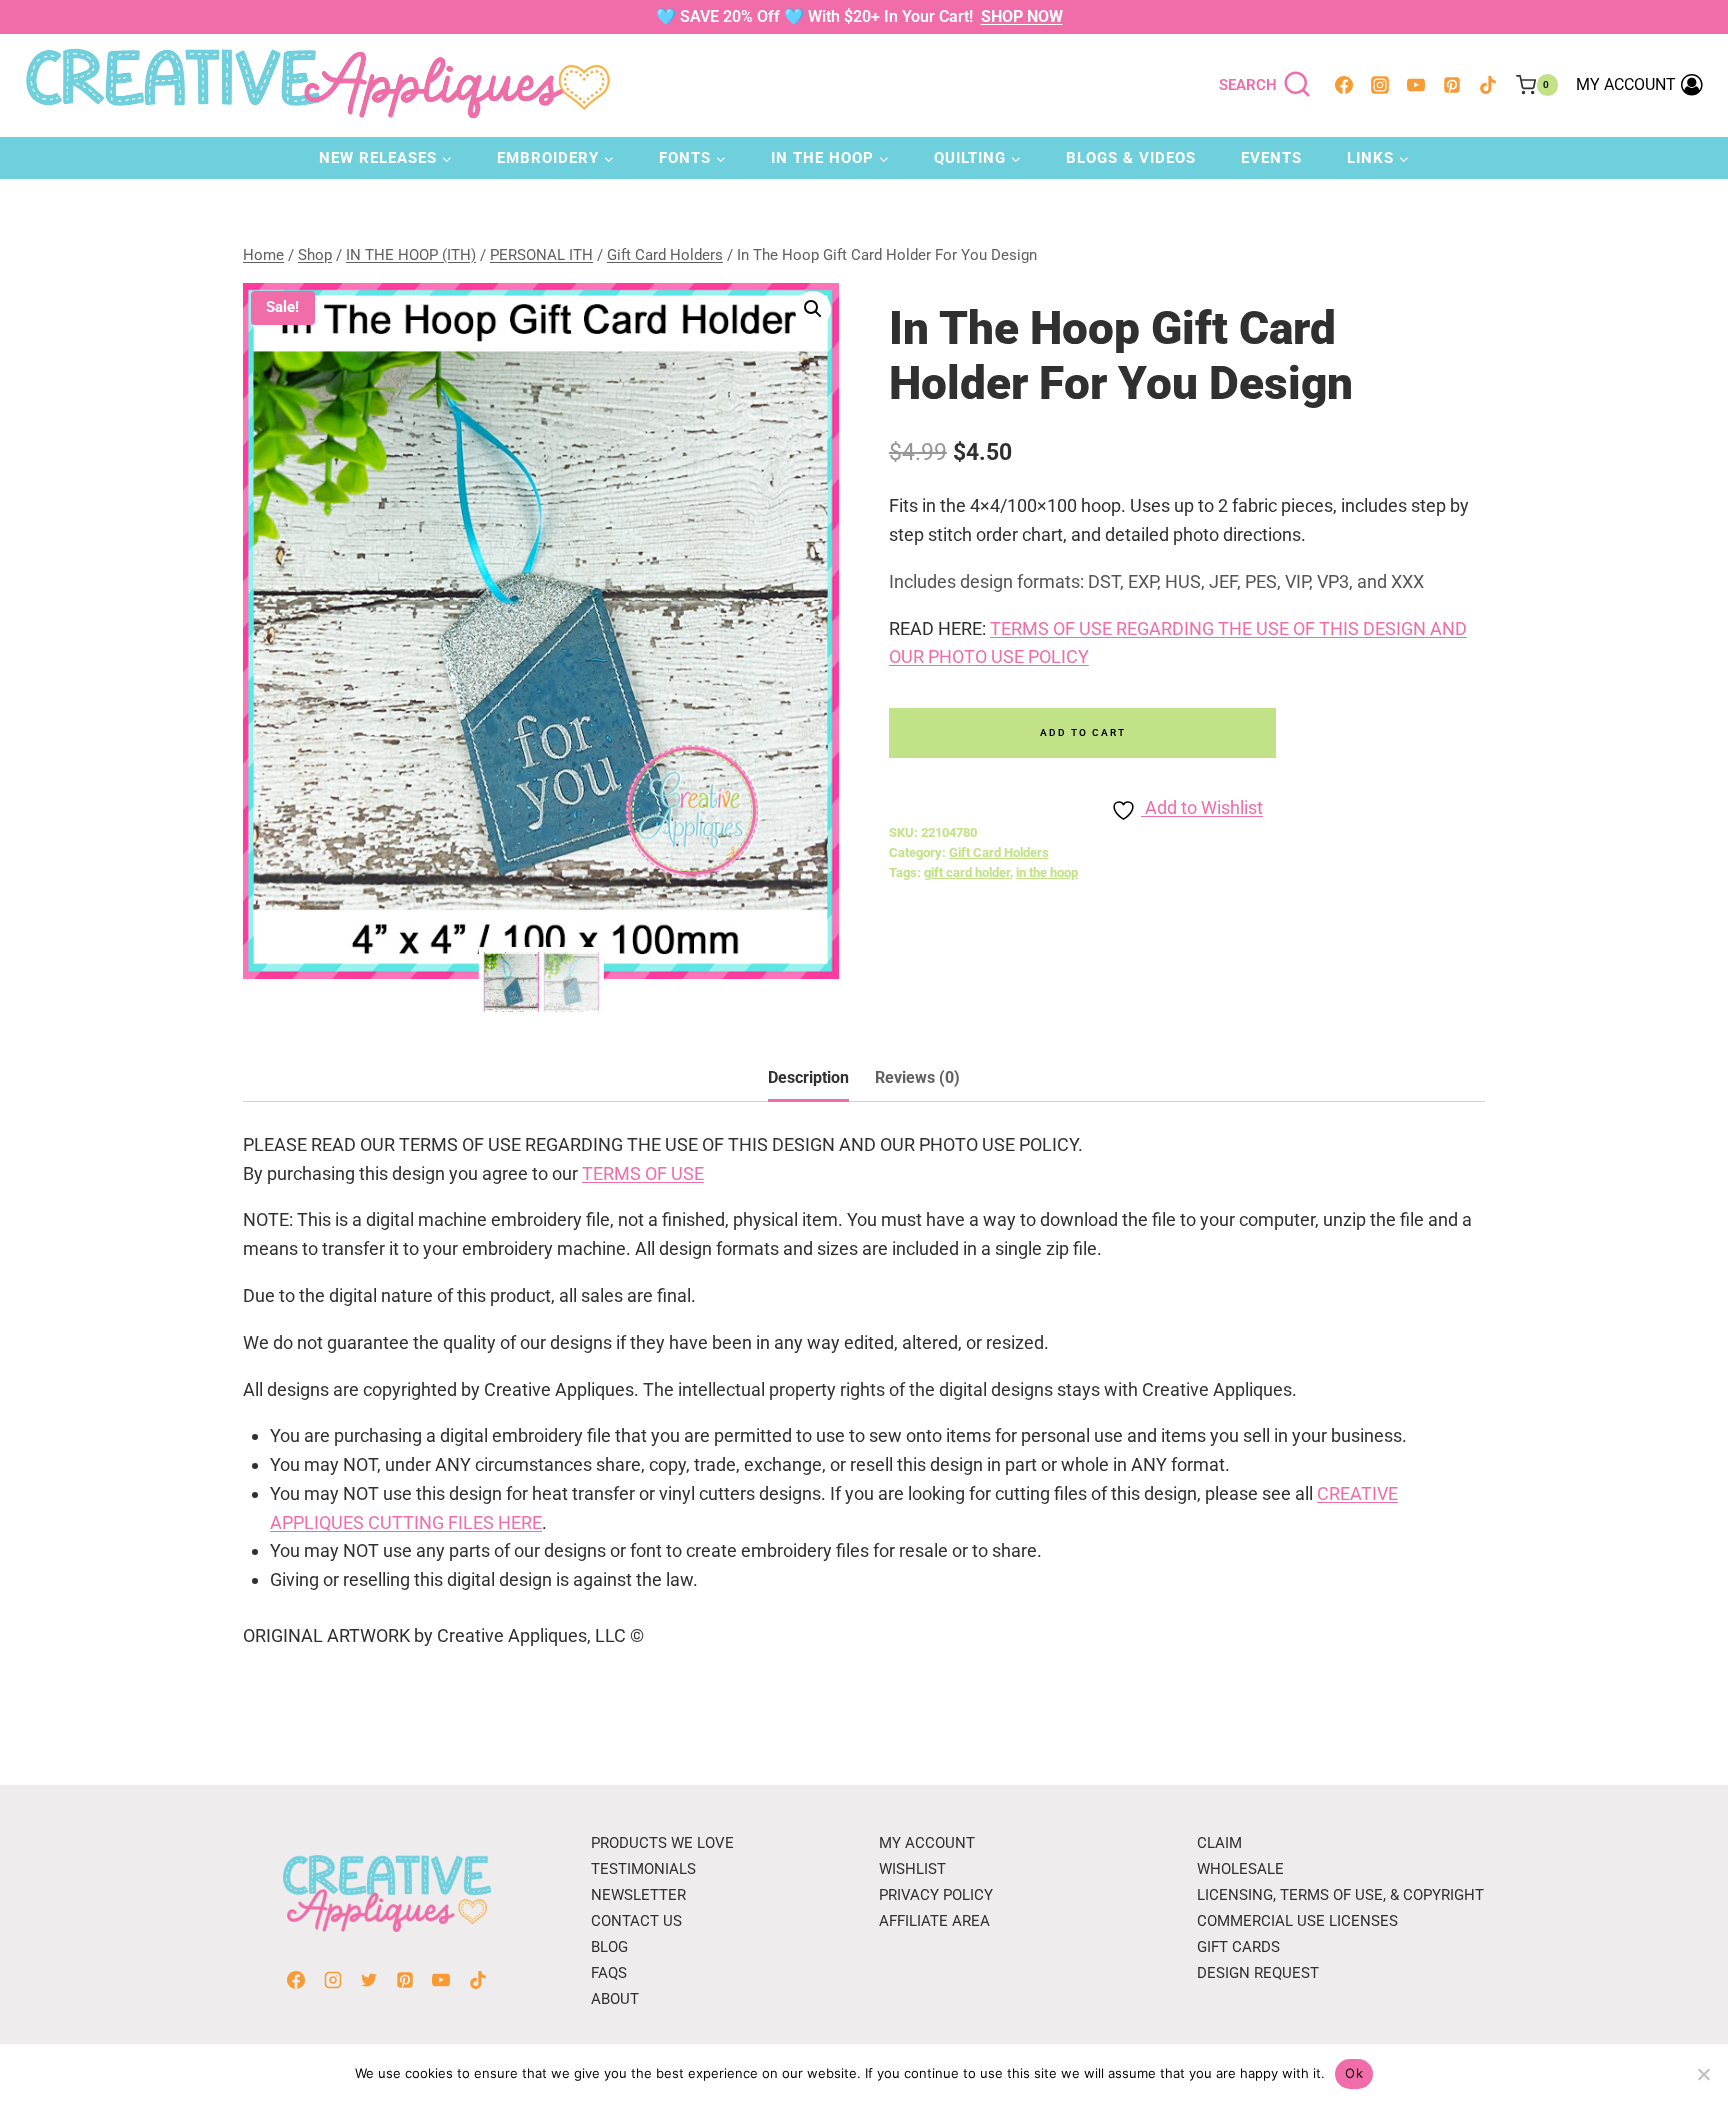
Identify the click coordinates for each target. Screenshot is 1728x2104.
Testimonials (643, 1869)
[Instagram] (1380, 85)
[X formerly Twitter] (369, 1980)
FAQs (609, 1973)
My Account (927, 1843)
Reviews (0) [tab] (917, 1077)
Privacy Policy (936, 1895)
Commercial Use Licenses (1297, 1921)
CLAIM (1219, 1843)
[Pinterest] (1452, 85)
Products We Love (662, 1843)
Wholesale (1240, 1869)
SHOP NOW (1022, 16)
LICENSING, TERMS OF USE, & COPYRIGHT (1340, 1895)
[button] (813, 309)
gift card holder (967, 872)
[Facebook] (1344, 85)
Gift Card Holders (999, 852)
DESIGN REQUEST (1258, 1973)
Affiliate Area (934, 1921)
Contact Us (636, 1921)
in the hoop (1047, 872)
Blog (609, 1947)
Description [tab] (808, 1077)
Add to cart (1083, 732)
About (615, 1999)
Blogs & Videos (1131, 158)
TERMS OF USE (643, 1173)
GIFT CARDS (1238, 1947)
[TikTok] (1488, 85)
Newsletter (638, 1895)
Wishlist (912, 1869)
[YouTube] (1416, 85)
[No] (1703, 2074)
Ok (1354, 2073)
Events (1271, 158)
